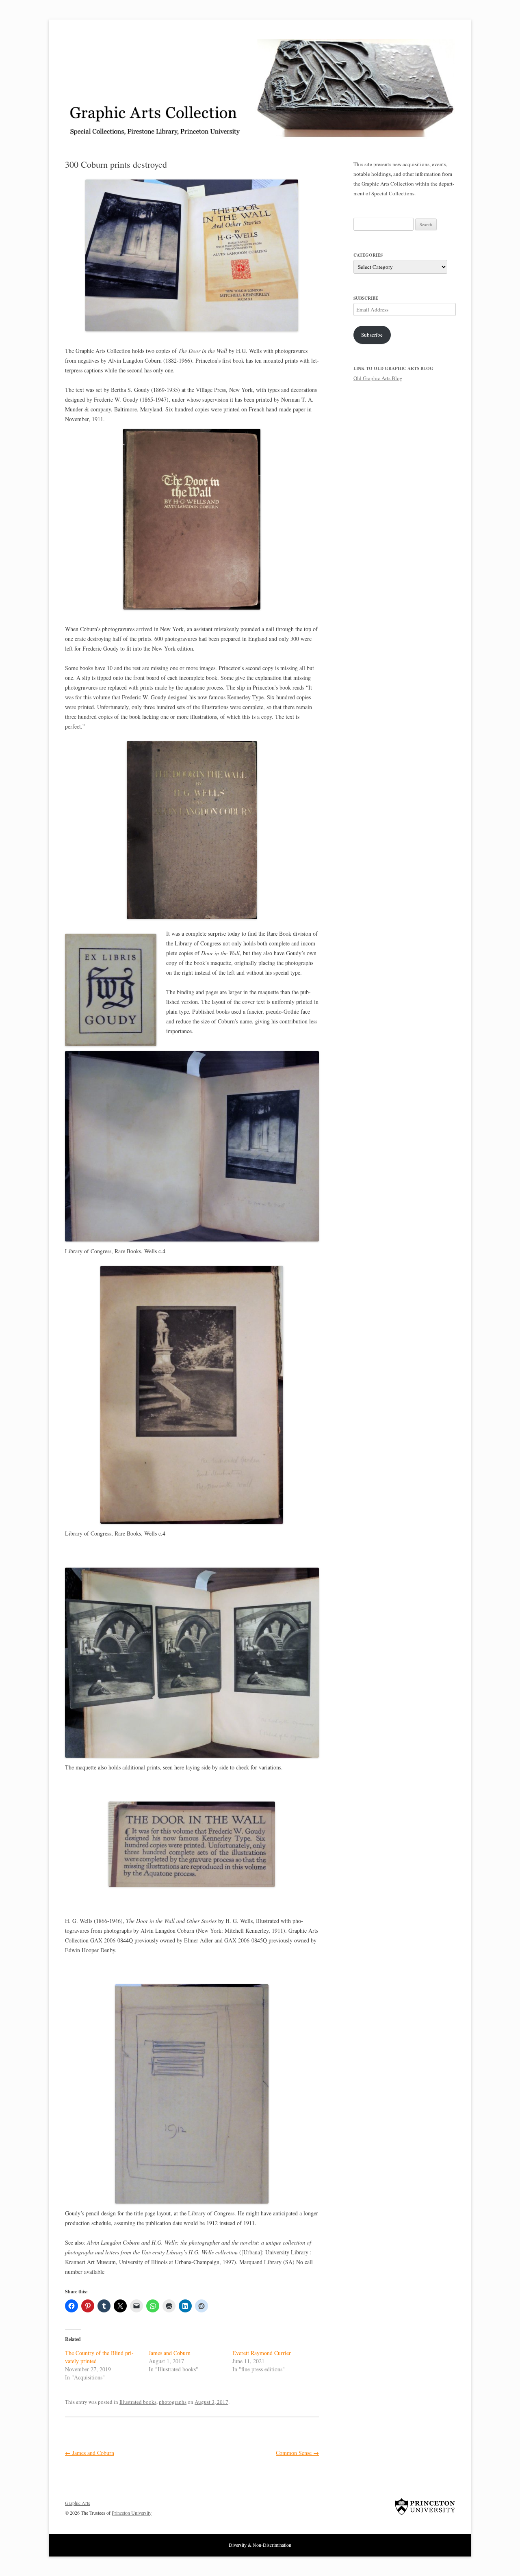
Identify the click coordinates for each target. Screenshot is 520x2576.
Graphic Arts (78, 2503)
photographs (173, 2402)
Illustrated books (138, 2402)
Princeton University (425, 2507)
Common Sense (297, 2453)
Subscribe (372, 335)
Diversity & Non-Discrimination (260, 2545)
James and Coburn (170, 2353)
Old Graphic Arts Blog (378, 378)
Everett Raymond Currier (262, 2353)
